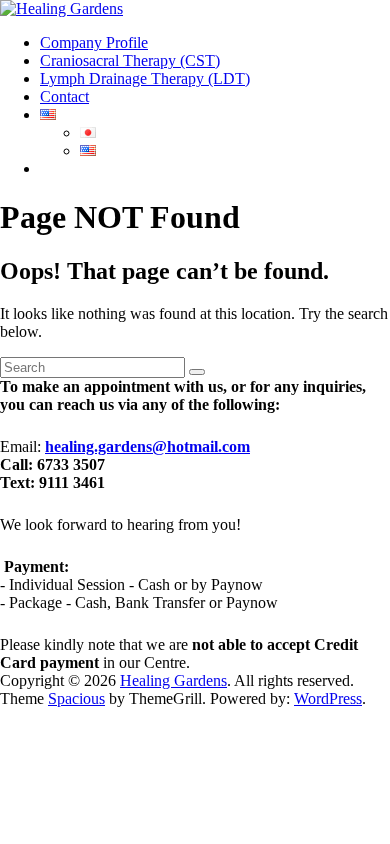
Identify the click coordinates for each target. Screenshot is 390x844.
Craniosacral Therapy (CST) (130, 60)
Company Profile (94, 42)
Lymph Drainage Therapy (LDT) (145, 78)
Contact (64, 96)
